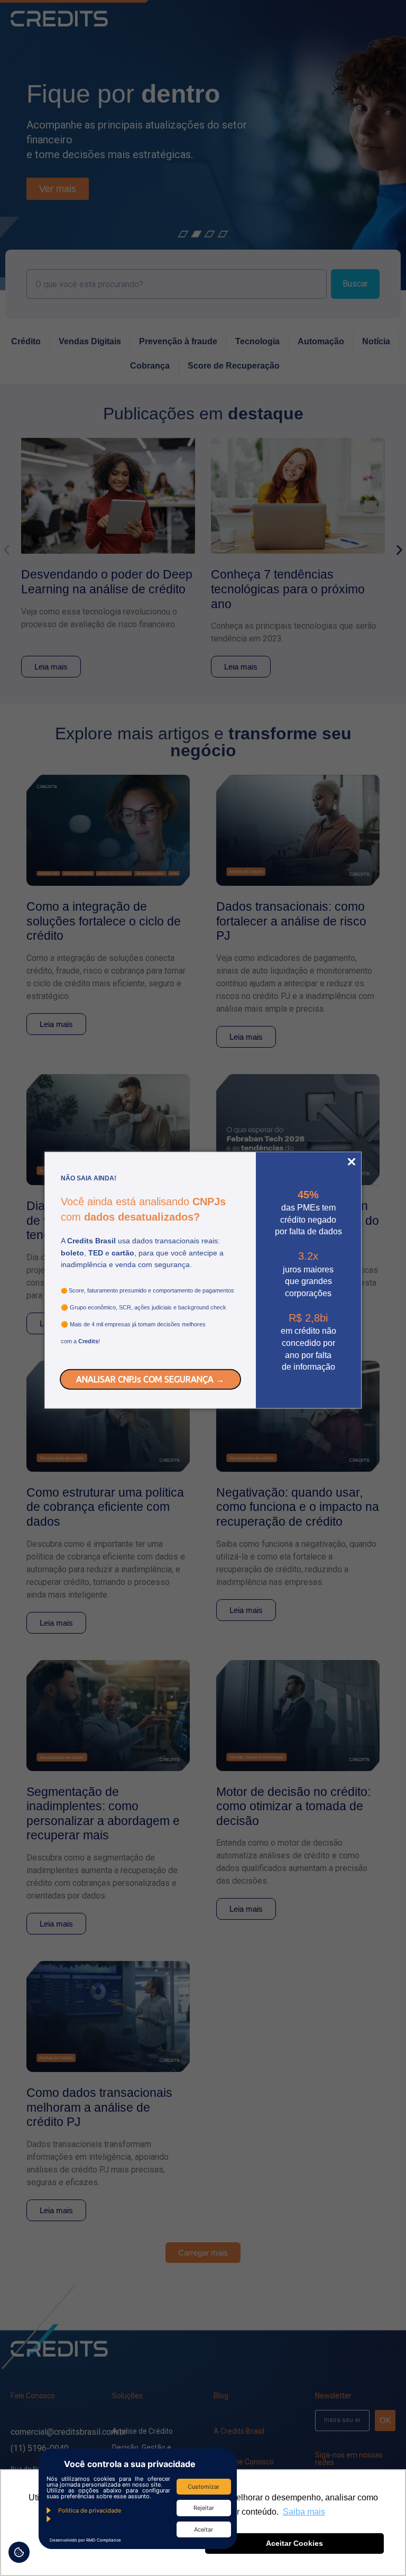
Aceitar (204, 2529)
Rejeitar (204, 2508)
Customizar (204, 2487)
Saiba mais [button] (304, 2512)
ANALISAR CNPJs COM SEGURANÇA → (150, 1379)
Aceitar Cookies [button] (294, 2543)
